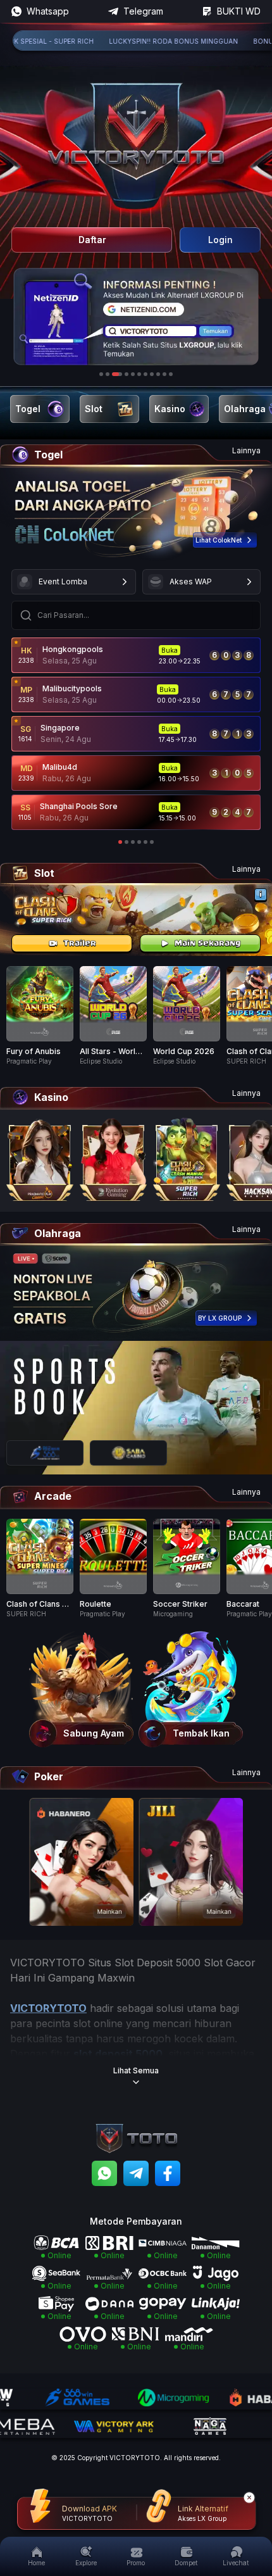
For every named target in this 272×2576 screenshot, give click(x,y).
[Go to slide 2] (108, 374)
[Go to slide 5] (133, 374)
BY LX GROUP (220, 1318)
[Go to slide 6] (139, 374)
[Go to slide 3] (114, 374)
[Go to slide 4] (123, 374)
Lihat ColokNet (219, 540)
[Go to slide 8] (152, 374)
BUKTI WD (239, 11)
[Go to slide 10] (164, 374)
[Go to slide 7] (145, 374)
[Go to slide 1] (101, 374)
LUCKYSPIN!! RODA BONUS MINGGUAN (140, 41)
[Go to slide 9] (158, 374)
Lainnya (246, 450)
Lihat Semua (136, 2070)
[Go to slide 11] (171, 374)
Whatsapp (48, 11)
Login (220, 240)
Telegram (143, 11)
